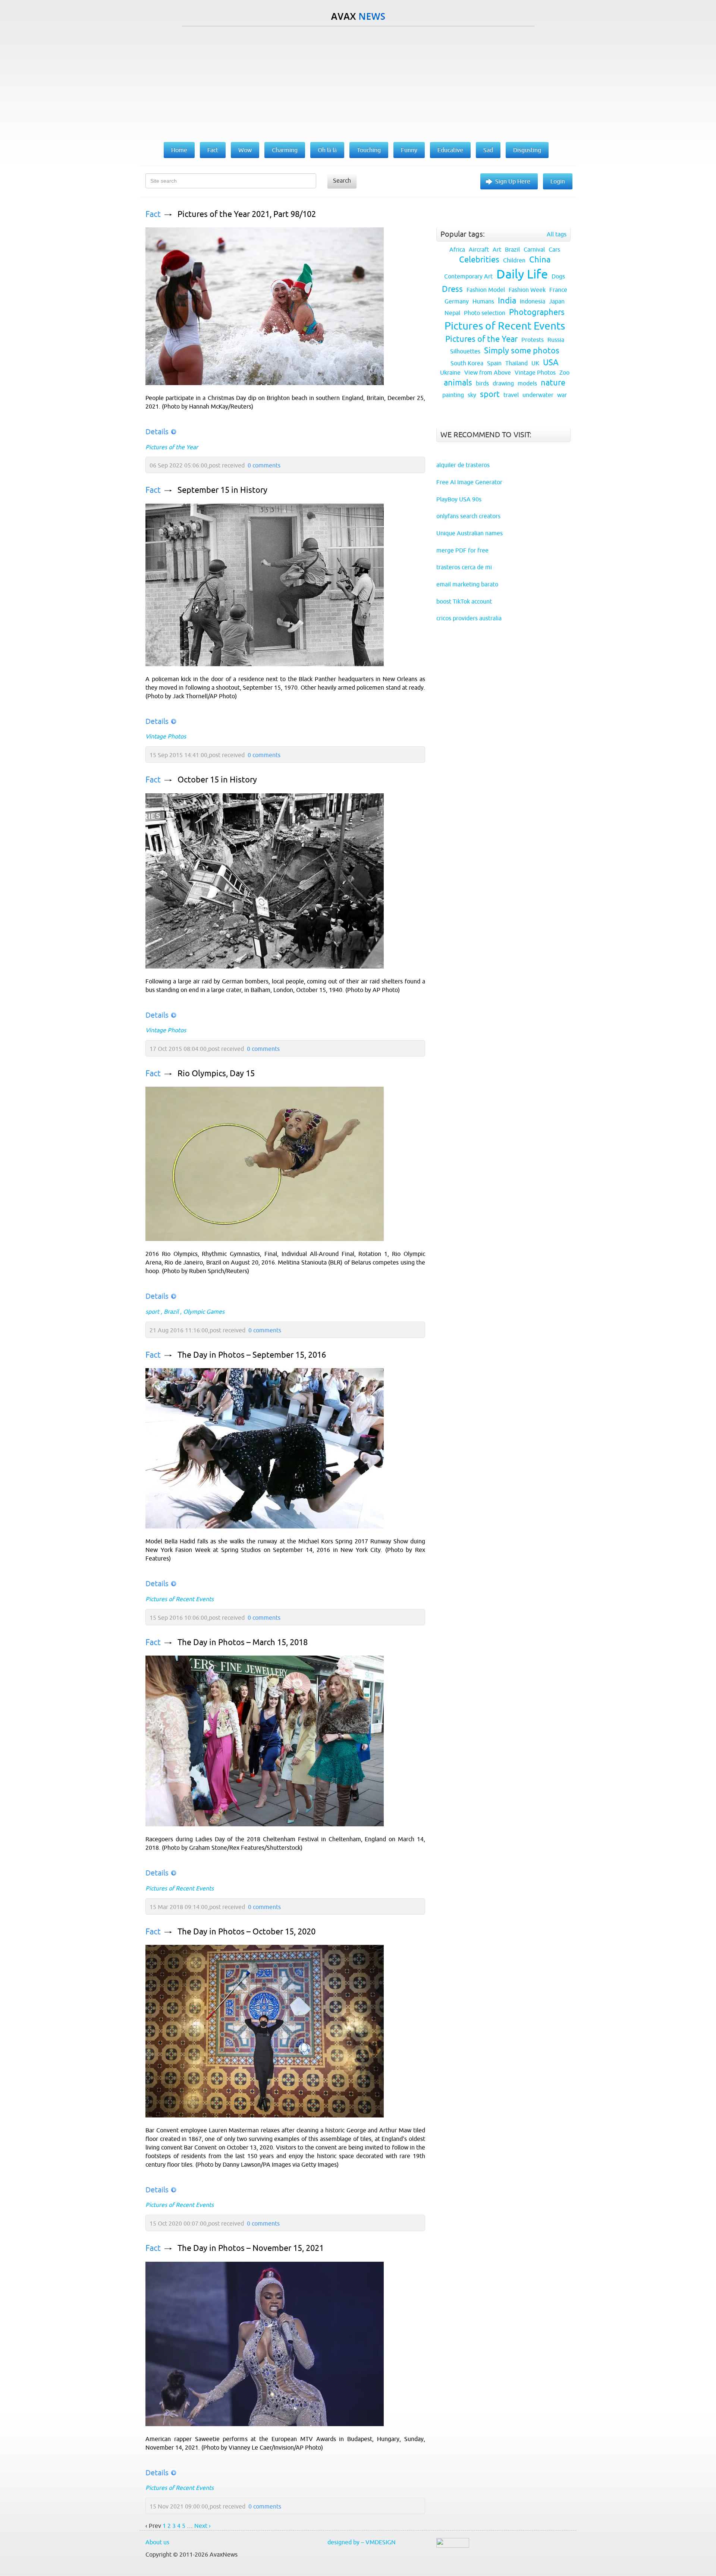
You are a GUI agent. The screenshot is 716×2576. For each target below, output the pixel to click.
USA (551, 363)
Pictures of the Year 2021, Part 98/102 (247, 214)
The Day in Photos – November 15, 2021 (251, 2248)
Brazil (171, 1311)
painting (453, 395)
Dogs (558, 276)
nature (553, 383)
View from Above (488, 372)
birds (482, 383)
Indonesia (533, 301)
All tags (557, 234)
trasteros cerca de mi (464, 567)
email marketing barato (467, 584)
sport (152, 1311)
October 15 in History (217, 780)
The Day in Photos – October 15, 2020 (246, 1932)
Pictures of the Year (172, 447)
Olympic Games (204, 1311)
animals (458, 383)
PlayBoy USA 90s (459, 499)
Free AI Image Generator (469, 482)
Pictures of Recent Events (180, 1599)
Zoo (564, 372)
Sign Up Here (513, 181)
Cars (554, 249)
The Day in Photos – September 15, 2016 (252, 1355)
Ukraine (450, 372)
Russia (556, 340)
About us (157, 2542)
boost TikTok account (464, 601)
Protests (533, 340)
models (527, 383)
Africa (457, 249)
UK (535, 363)
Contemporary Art (468, 276)
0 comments (264, 465)
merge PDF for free (462, 550)
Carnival (534, 249)
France (558, 290)
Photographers (537, 312)
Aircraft (479, 249)
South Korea (467, 363)
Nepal (452, 313)
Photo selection (485, 313)
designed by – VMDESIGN (362, 2542)
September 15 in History (222, 490)
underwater (538, 395)
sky (472, 395)
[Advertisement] (358, 82)
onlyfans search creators (468, 516)
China (540, 260)
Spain (494, 363)
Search (342, 180)
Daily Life (522, 274)
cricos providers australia (469, 618)
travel (511, 395)
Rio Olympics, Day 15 (216, 1073)
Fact (153, 214)
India (507, 301)
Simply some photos (522, 351)
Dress (452, 289)
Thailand (516, 363)
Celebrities (479, 260)
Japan (557, 301)
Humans (483, 301)
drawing (503, 383)
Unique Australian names (470, 533)
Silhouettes (465, 351)
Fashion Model (486, 290)
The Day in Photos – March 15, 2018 (243, 1642)
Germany (457, 301)
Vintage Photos (166, 736)
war (562, 395)
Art (497, 249)
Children (514, 260)
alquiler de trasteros (463, 465)
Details (157, 432)
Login (558, 181)
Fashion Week (527, 290)
